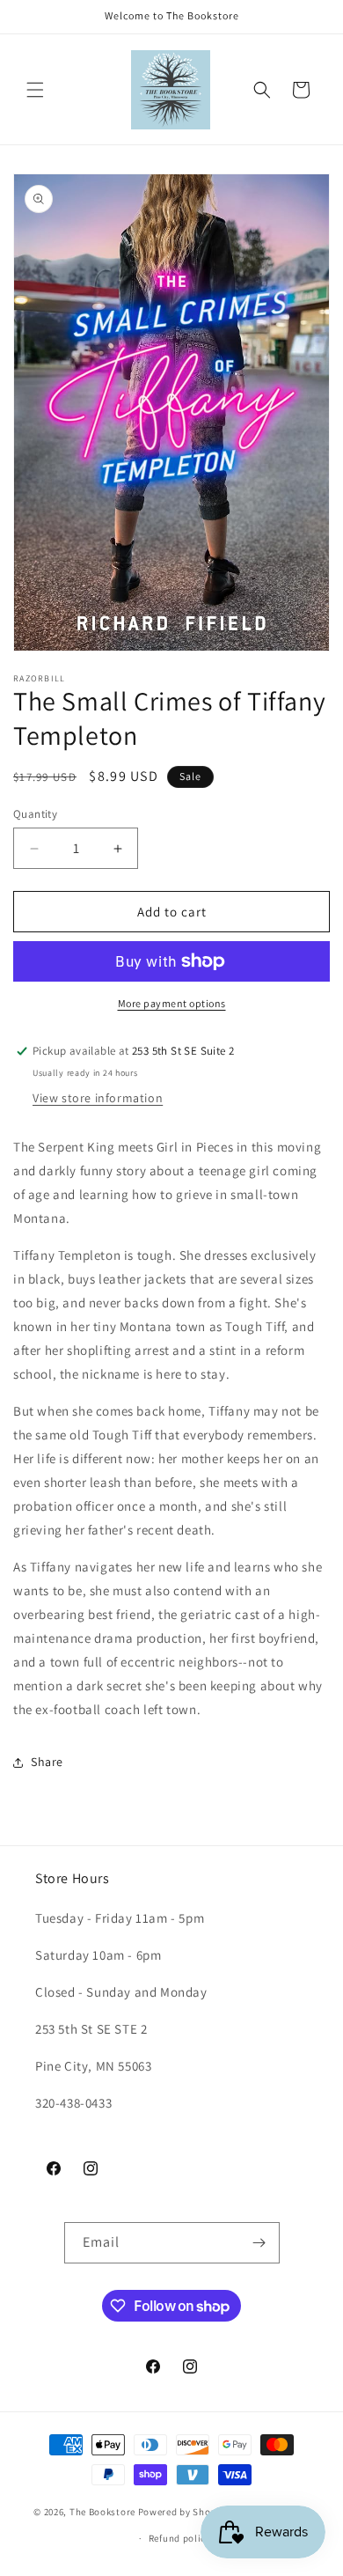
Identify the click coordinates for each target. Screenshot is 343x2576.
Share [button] (47, 1762)
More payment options (172, 1003)
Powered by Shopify (183, 2511)
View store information (98, 1098)
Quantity (35, 814)
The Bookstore (102, 2511)
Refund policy (180, 2538)
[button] (35, 90)
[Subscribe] (259, 2243)
